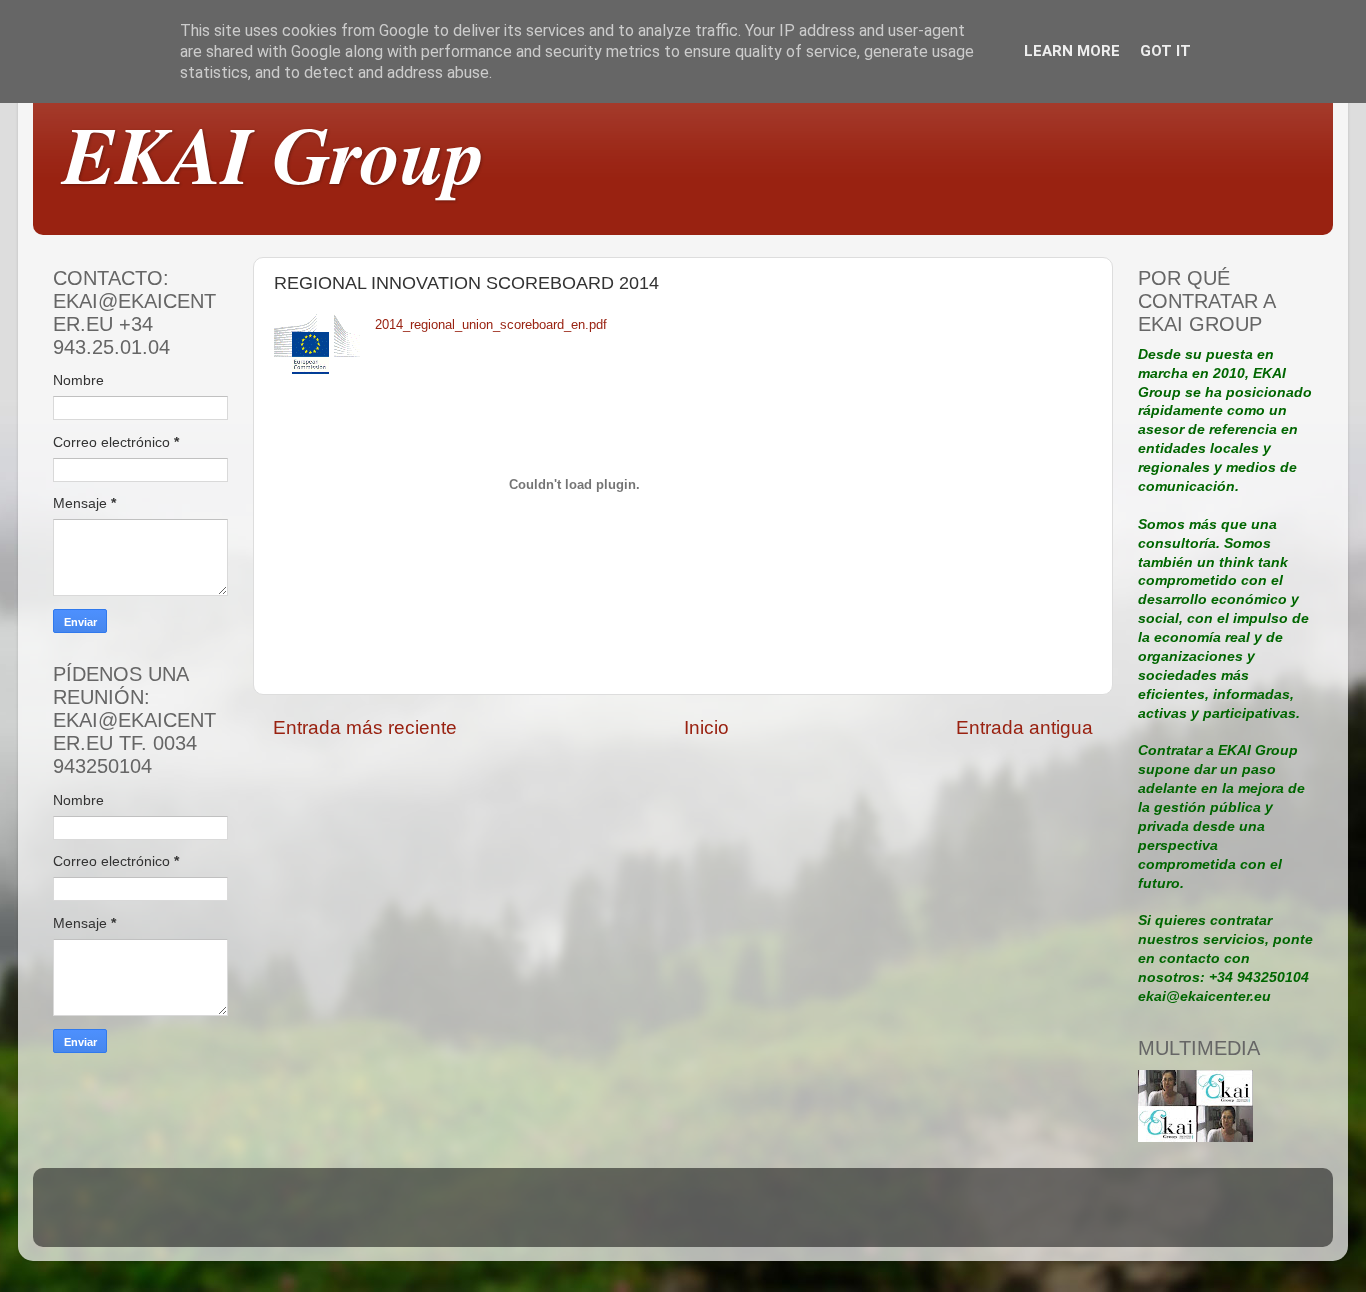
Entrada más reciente (365, 727)
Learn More (1072, 51)
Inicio (706, 727)
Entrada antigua (1024, 727)
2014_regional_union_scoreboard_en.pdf (491, 324)
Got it (1165, 51)
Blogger (821, 1216)
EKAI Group (274, 153)
